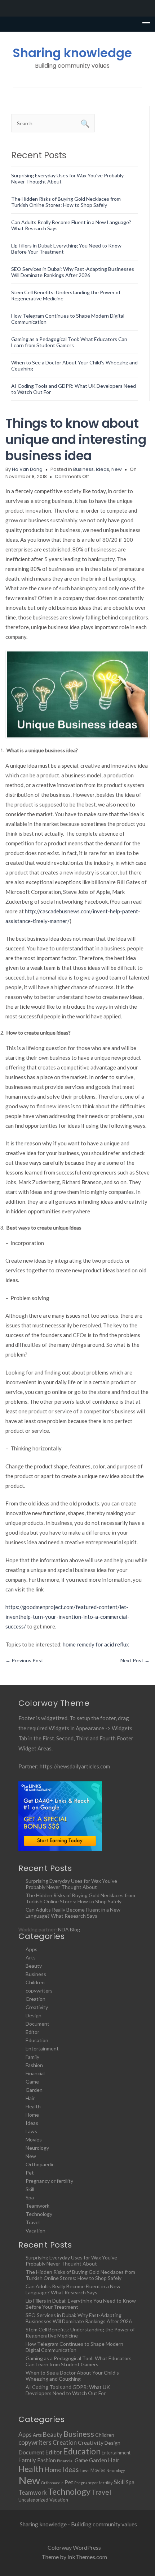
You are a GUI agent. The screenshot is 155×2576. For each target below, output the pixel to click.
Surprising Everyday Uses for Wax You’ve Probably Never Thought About (71, 1884)
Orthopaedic (40, 2164)
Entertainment (42, 2048)
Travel (33, 2222)
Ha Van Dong (27, 469)
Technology (39, 2214)
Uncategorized (33, 2500)
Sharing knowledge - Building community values (78, 2524)
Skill (30, 2189)
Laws (31, 2131)
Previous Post (24, 1660)
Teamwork (37, 2206)
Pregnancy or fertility (49, 2181)
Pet (30, 2173)
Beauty (34, 1966)
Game (32, 2082)
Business (83, 469)
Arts (31, 1957)
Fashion (34, 2065)
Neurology (37, 2148)
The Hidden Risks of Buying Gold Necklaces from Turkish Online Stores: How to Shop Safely (66, 202)
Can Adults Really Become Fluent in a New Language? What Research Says (73, 1913)
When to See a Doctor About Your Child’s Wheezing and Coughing (72, 2376)
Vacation (36, 2230)
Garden (34, 2090)
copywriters (39, 1991)
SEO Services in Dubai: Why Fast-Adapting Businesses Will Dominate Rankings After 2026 (73, 272)
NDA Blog (69, 1929)
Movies (34, 2139)
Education (37, 2040)
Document (37, 2024)
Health (33, 2106)
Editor (32, 2032)
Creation (36, 1999)
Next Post (135, 1660)
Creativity (37, 2007)
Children (35, 1982)
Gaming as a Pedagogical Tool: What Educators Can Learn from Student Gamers (69, 342)
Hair (30, 2098)
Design (34, 2015)
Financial (35, 2073)
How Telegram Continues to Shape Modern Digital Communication (74, 2347)
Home (32, 2115)
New (117, 469)
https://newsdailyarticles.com (75, 1766)
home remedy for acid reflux (96, 1644)
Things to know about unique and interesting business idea (76, 439)
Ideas (103, 469)
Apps (32, 1949)
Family (32, 2057)
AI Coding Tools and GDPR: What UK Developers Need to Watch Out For (68, 2390)
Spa (30, 2197)
